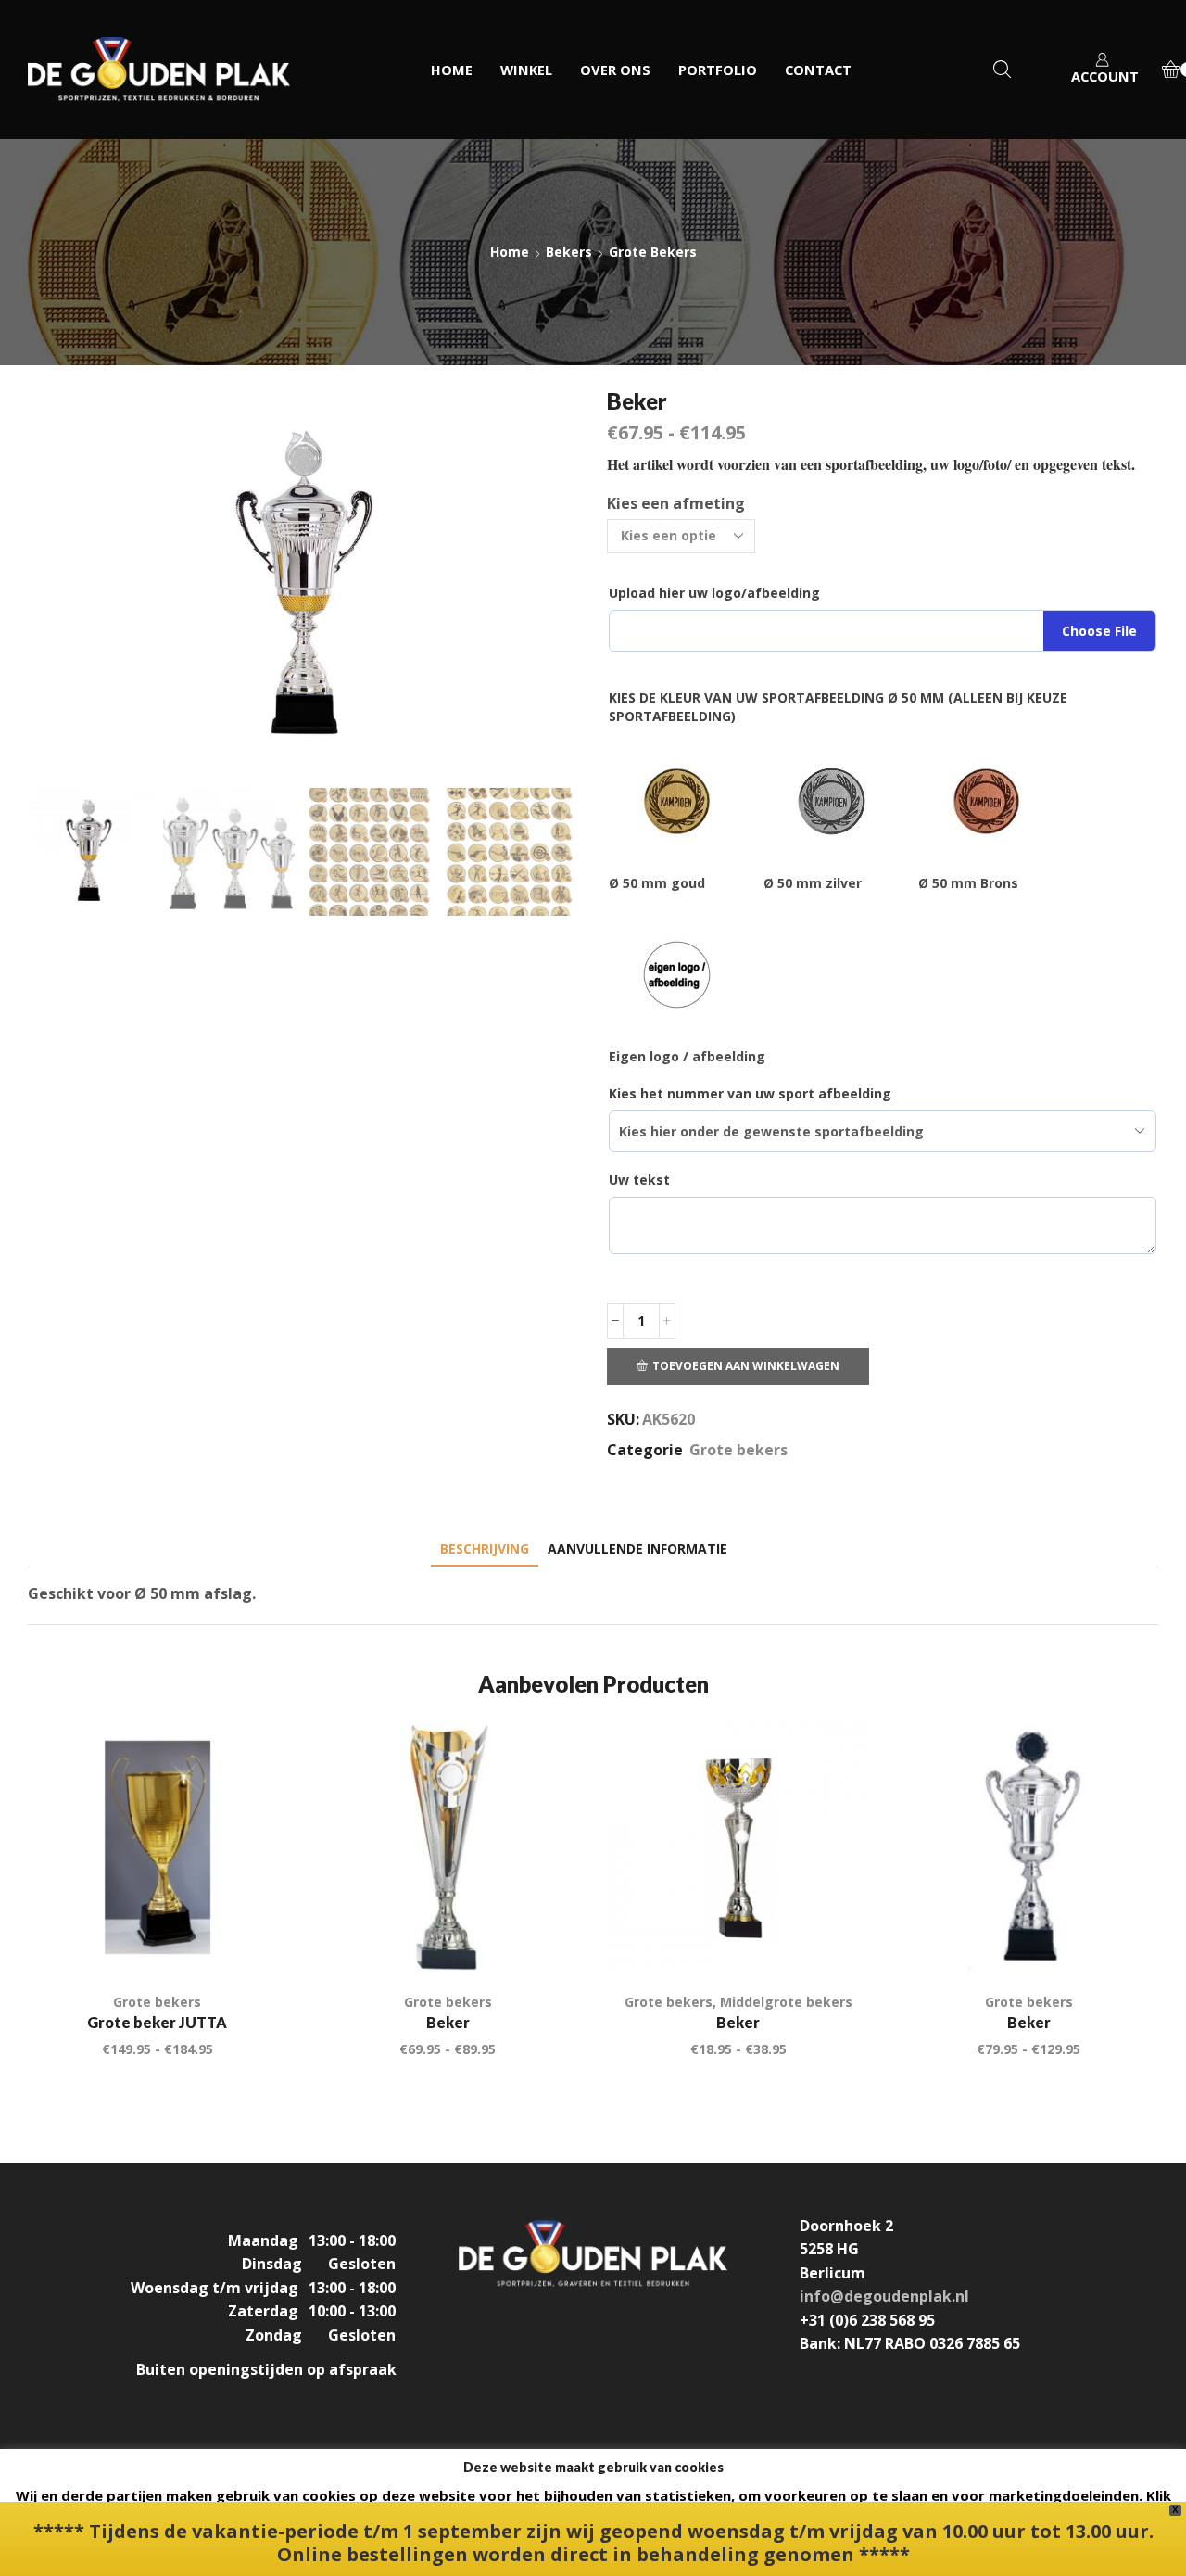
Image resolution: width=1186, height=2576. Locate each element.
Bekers (569, 252)
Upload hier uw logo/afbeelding (714, 593)
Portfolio (718, 70)
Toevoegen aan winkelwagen (746, 1365)
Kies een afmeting (676, 503)
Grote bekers (653, 252)
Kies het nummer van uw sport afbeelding (750, 1093)
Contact (818, 70)
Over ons (615, 70)
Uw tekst (639, 1180)
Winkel (526, 70)
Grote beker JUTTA (157, 2022)
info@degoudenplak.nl (884, 2296)
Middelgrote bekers (786, 2002)
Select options (252, 1938)
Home (452, 70)
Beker (448, 2022)
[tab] (485, 1548)
